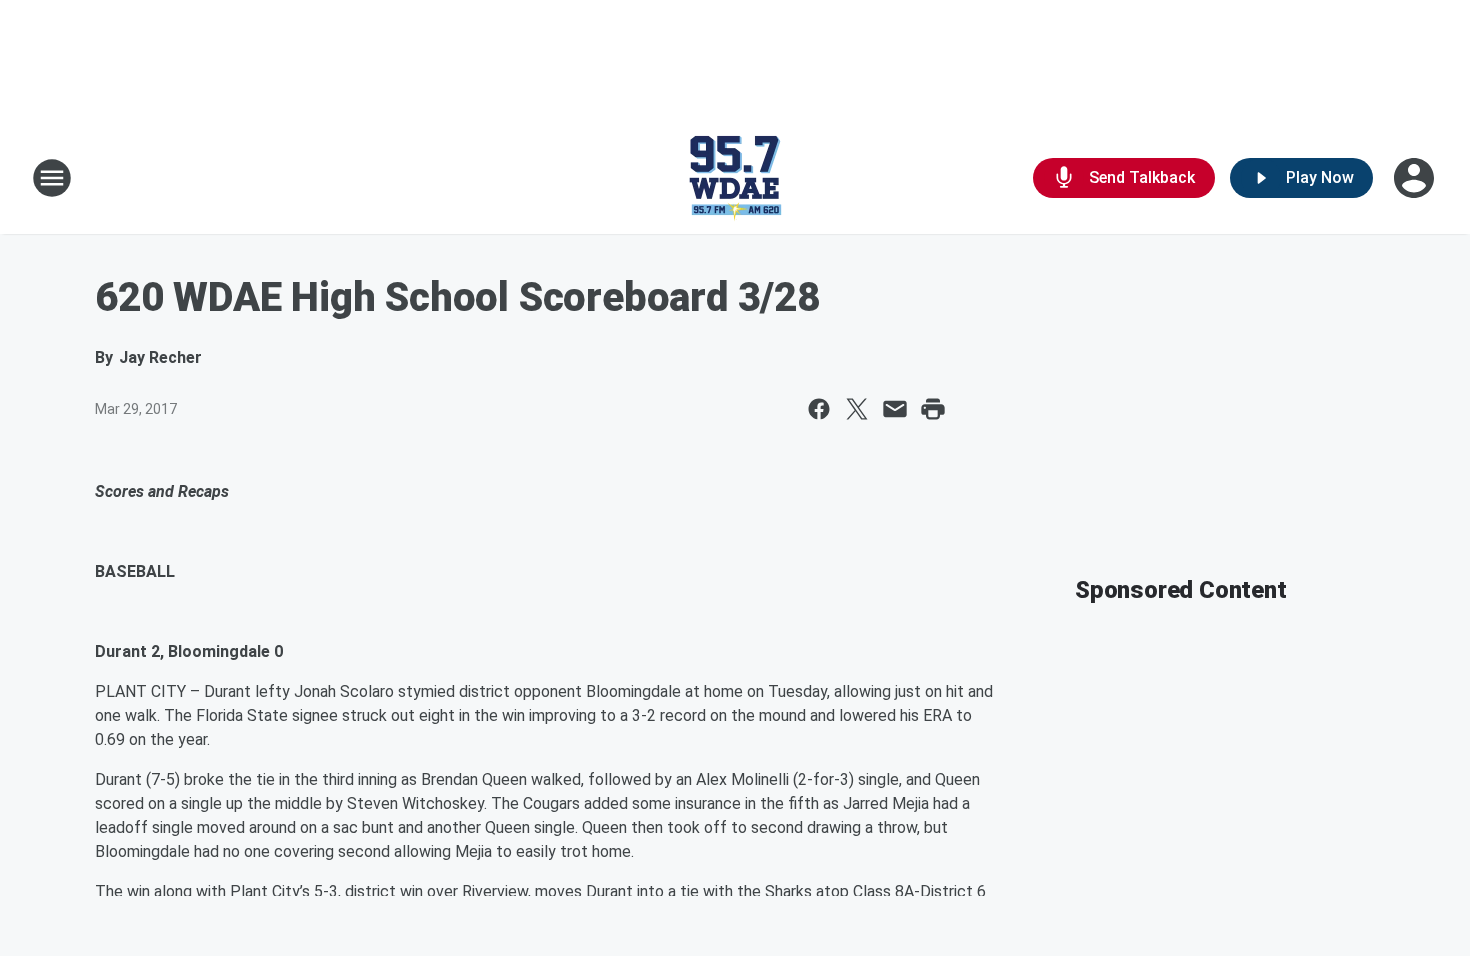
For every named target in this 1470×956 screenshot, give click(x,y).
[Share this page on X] (857, 409)
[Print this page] (933, 409)
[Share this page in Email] (895, 409)
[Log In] (1416, 178)
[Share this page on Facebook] (819, 409)
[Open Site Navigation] (52, 178)
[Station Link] (735, 178)
